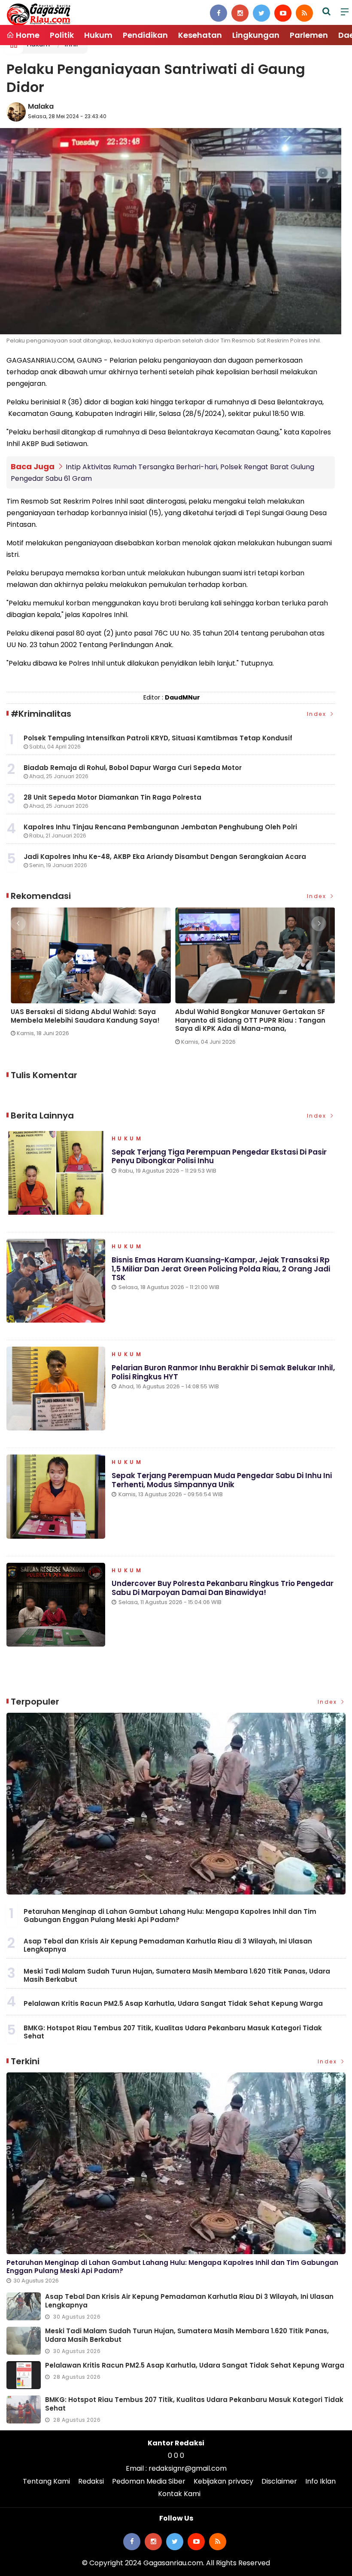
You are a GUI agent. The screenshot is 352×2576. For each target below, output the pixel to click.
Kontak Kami (179, 2494)
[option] (89, 976)
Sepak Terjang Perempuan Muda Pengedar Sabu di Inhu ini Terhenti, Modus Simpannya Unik (222, 1480)
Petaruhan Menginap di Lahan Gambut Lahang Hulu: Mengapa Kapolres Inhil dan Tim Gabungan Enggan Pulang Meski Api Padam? (170, 1916)
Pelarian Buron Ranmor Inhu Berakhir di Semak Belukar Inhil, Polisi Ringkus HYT (223, 1372)
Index (318, 714)
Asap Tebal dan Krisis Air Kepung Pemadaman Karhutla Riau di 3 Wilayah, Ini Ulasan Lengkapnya (168, 1945)
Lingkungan (256, 35)
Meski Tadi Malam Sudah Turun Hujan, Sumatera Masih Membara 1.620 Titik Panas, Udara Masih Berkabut (177, 1976)
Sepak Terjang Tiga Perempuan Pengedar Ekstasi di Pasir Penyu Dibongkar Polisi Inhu (219, 1156)
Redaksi (91, 2481)
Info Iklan (320, 2481)
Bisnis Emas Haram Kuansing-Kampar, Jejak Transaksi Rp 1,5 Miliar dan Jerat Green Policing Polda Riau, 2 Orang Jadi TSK (221, 1269)
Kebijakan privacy (223, 2481)
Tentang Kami (46, 2481)
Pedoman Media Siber (149, 2481)
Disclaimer (279, 2481)
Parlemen (309, 35)
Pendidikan (145, 35)
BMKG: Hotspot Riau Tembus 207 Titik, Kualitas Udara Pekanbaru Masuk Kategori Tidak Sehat (173, 2032)
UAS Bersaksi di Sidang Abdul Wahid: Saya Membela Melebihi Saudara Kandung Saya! (81, 1016)
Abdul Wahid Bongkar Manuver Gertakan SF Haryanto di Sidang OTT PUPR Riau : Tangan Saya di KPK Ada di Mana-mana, (246, 1020)
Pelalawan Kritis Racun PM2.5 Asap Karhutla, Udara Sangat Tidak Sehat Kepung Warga (173, 2003)
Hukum (98, 35)
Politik (62, 35)
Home (27, 35)
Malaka (41, 106)
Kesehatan (200, 35)
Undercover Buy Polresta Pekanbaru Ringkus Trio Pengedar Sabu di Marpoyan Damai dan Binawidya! (223, 1588)
